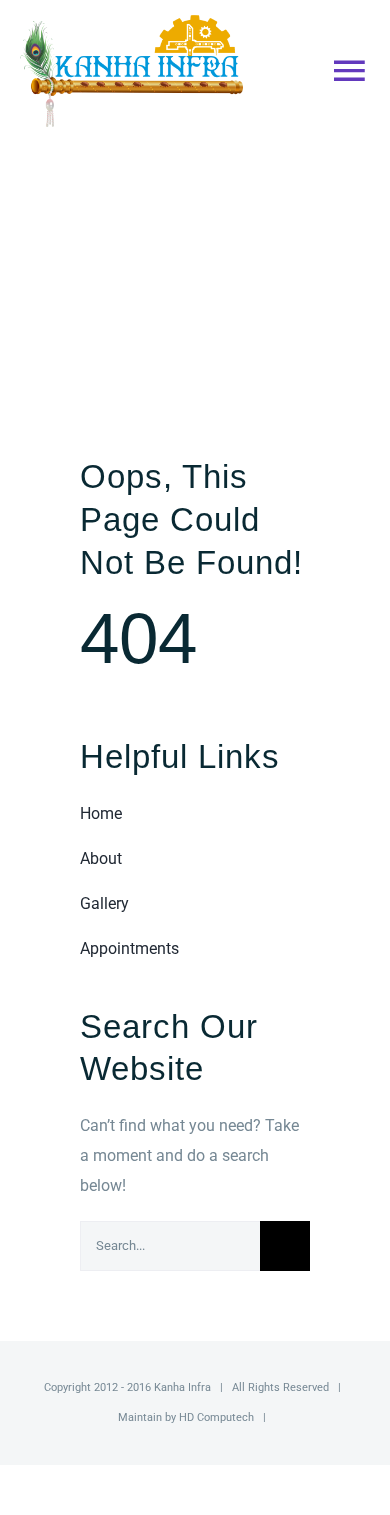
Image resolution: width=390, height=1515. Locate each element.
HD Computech (216, 1417)
